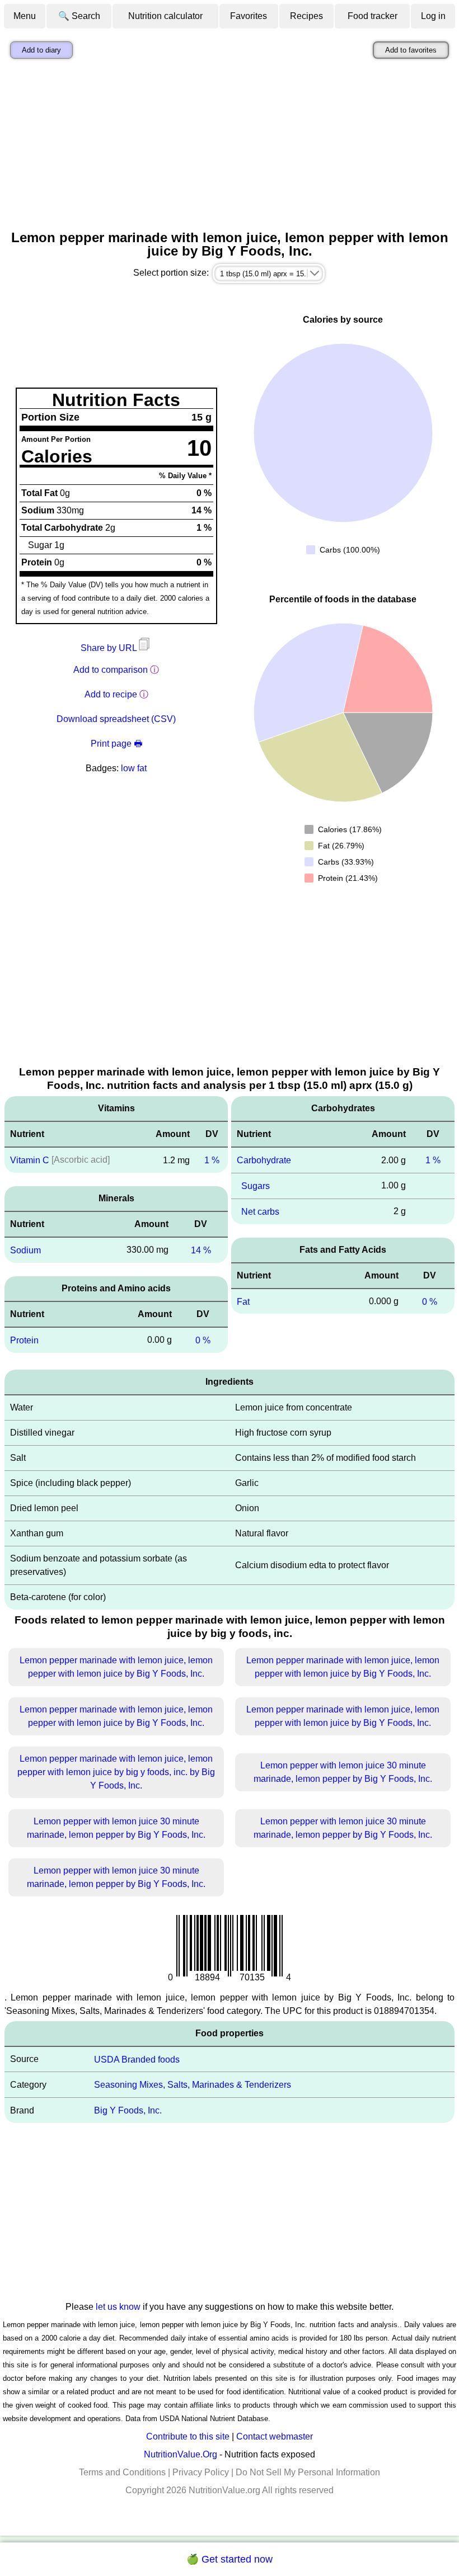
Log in (433, 16)
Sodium (25, 1250)
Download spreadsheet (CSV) (116, 719)
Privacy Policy (201, 2472)
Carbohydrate (264, 1160)
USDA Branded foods (137, 2059)
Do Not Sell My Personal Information (308, 2472)
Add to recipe (111, 694)
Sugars (256, 1186)
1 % (212, 1160)
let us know (118, 2307)
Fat (243, 1301)
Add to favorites (411, 50)
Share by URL (110, 648)
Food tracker (373, 16)
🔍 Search (79, 16)
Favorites (249, 16)
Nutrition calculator (165, 16)
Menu (25, 16)
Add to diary (41, 50)
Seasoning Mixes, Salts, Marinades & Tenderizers (193, 2085)
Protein (24, 1340)
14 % (201, 1250)
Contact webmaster (275, 2436)
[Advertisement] (230, 147)
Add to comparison (111, 670)
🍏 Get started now (230, 2559)
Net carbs (260, 1212)
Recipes (306, 16)
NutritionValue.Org (181, 2454)
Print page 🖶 (116, 744)
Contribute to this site (188, 2436)
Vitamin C (30, 1160)
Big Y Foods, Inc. (128, 2110)
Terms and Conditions (122, 2472)
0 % (203, 1340)
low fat (134, 768)
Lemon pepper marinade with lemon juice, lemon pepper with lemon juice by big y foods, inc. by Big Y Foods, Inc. (116, 1772)
